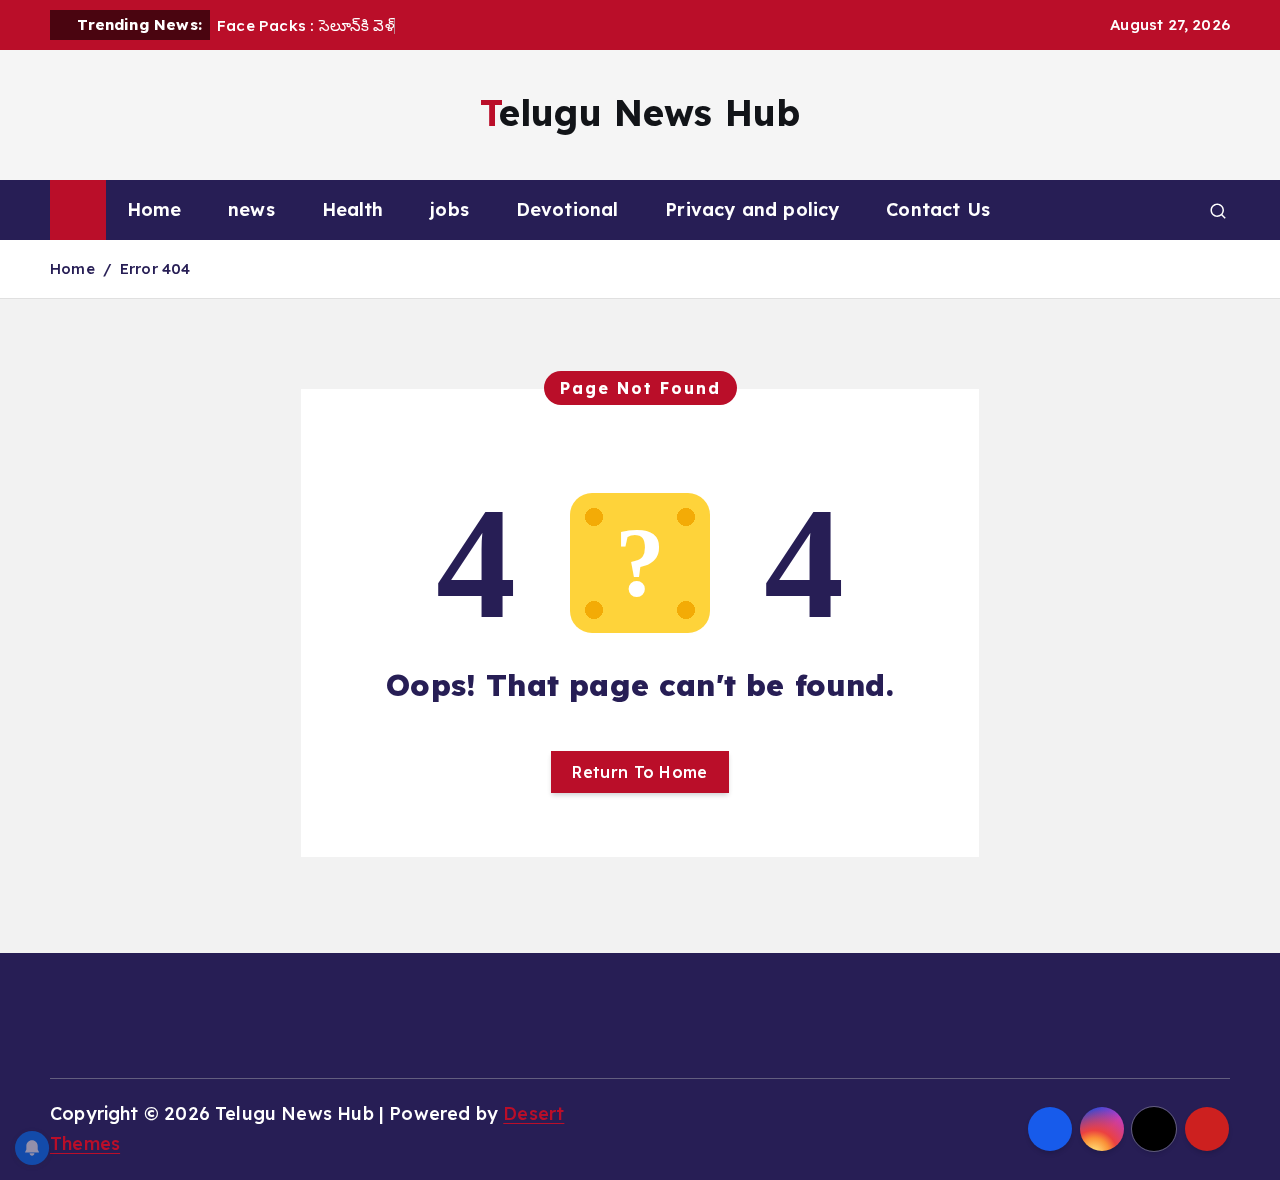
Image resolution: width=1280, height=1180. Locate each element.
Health (353, 209)
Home (154, 209)
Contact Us (938, 209)
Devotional (567, 209)
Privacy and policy (752, 209)
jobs (449, 209)
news (251, 209)
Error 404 (155, 268)
